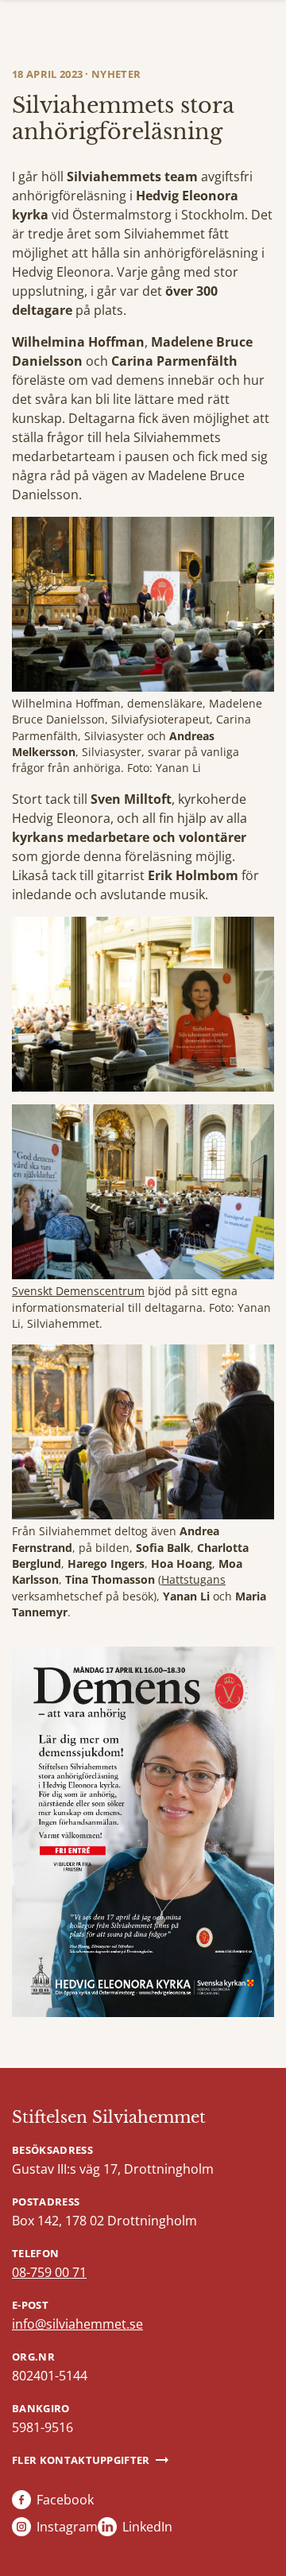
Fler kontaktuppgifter (81, 2460)
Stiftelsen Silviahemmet (109, 2117)
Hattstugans (193, 1579)
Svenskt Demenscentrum (78, 1291)
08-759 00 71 (49, 2272)
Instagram (67, 2527)
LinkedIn (147, 2527)
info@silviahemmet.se (77, 2324)
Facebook (65, 2500)
